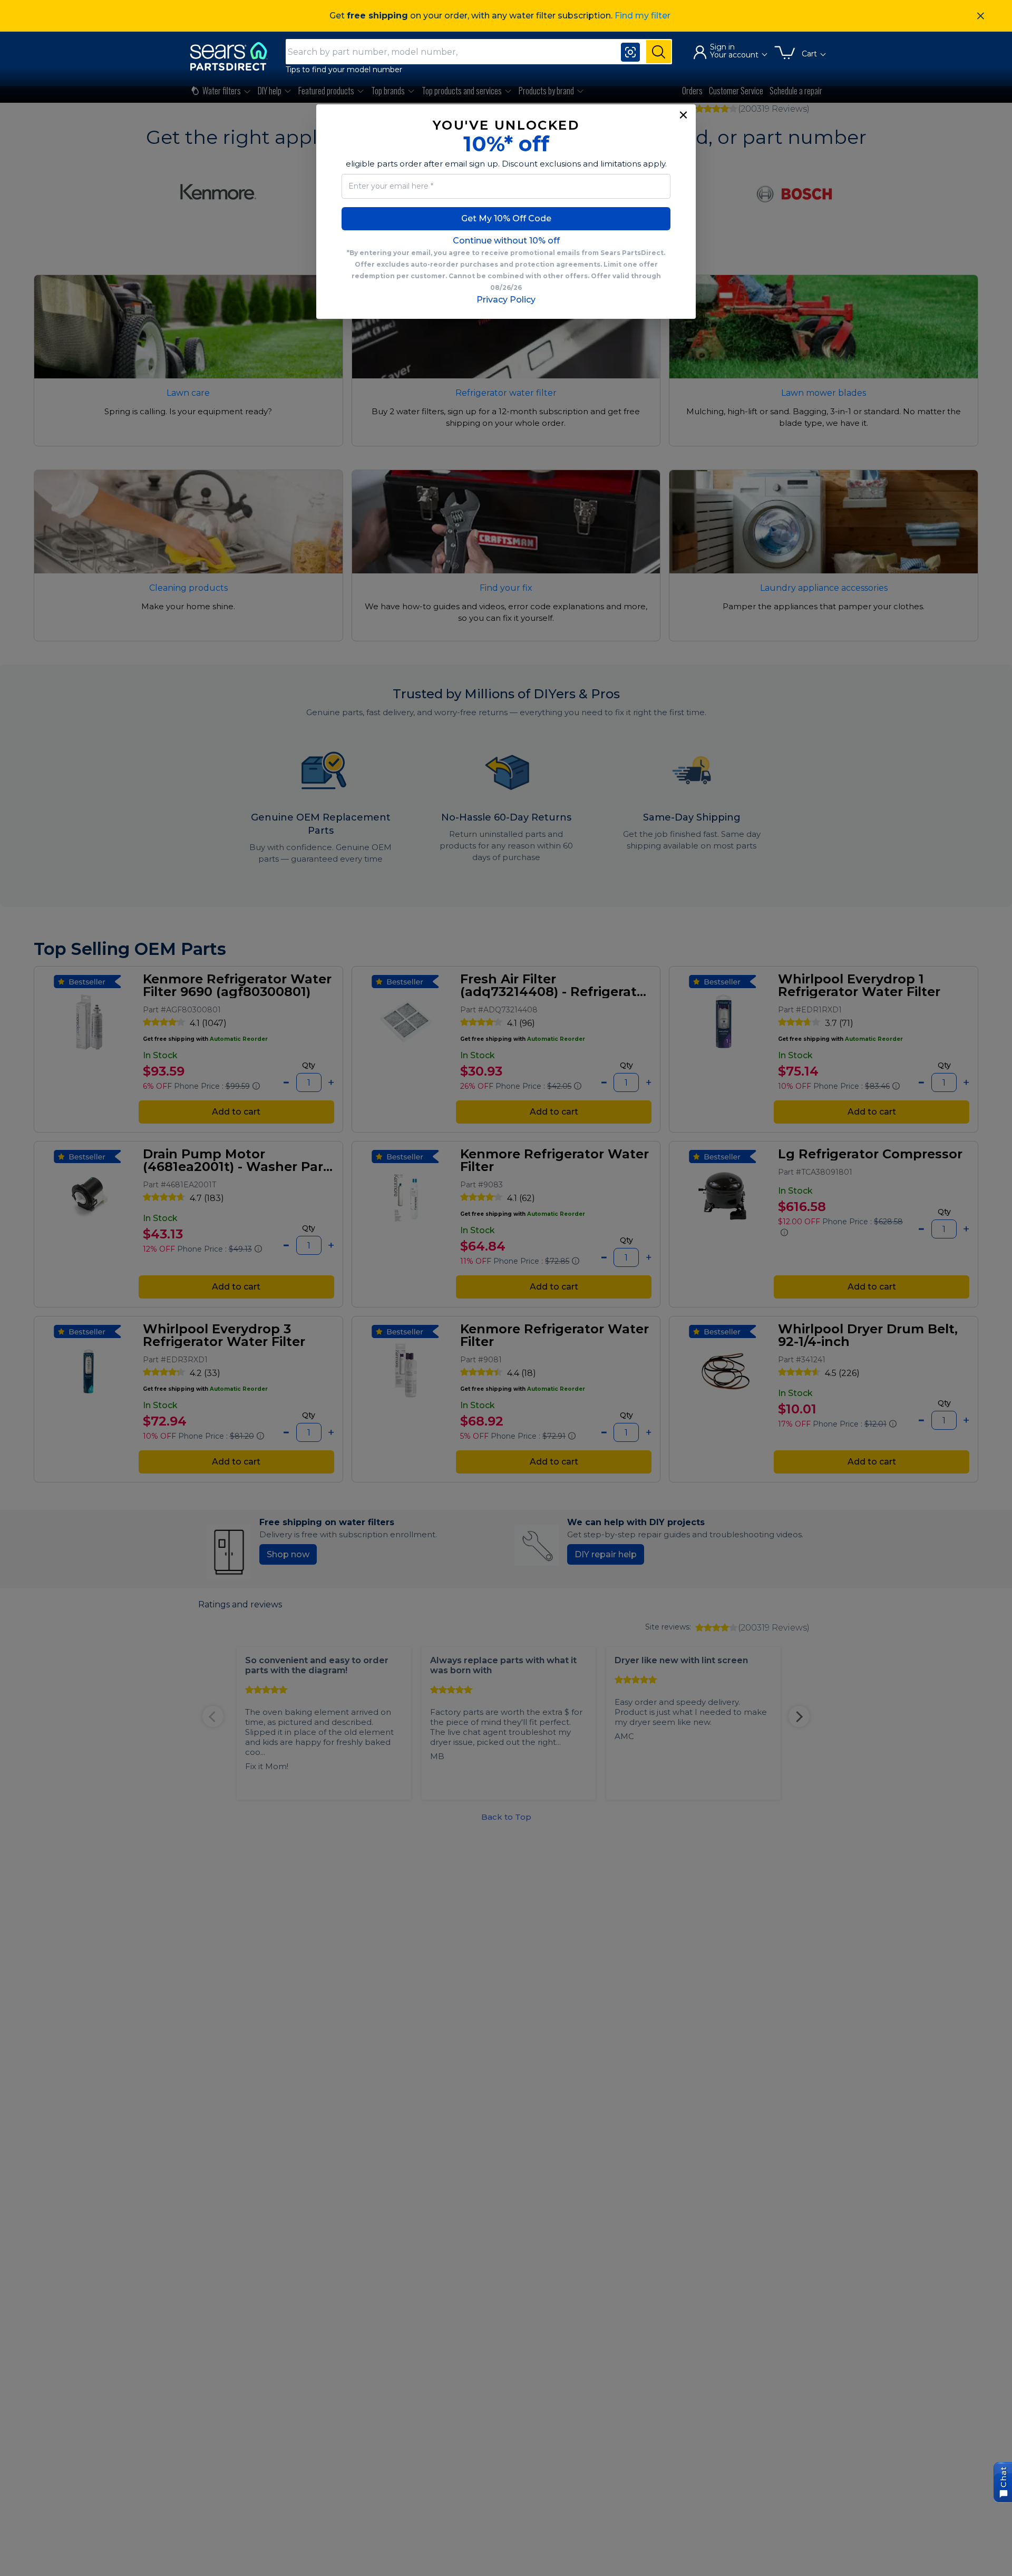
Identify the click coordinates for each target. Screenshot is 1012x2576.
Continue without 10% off (506, 241)
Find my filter (643, 16)
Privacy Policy (506, 300)
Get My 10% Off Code (506, 218)
